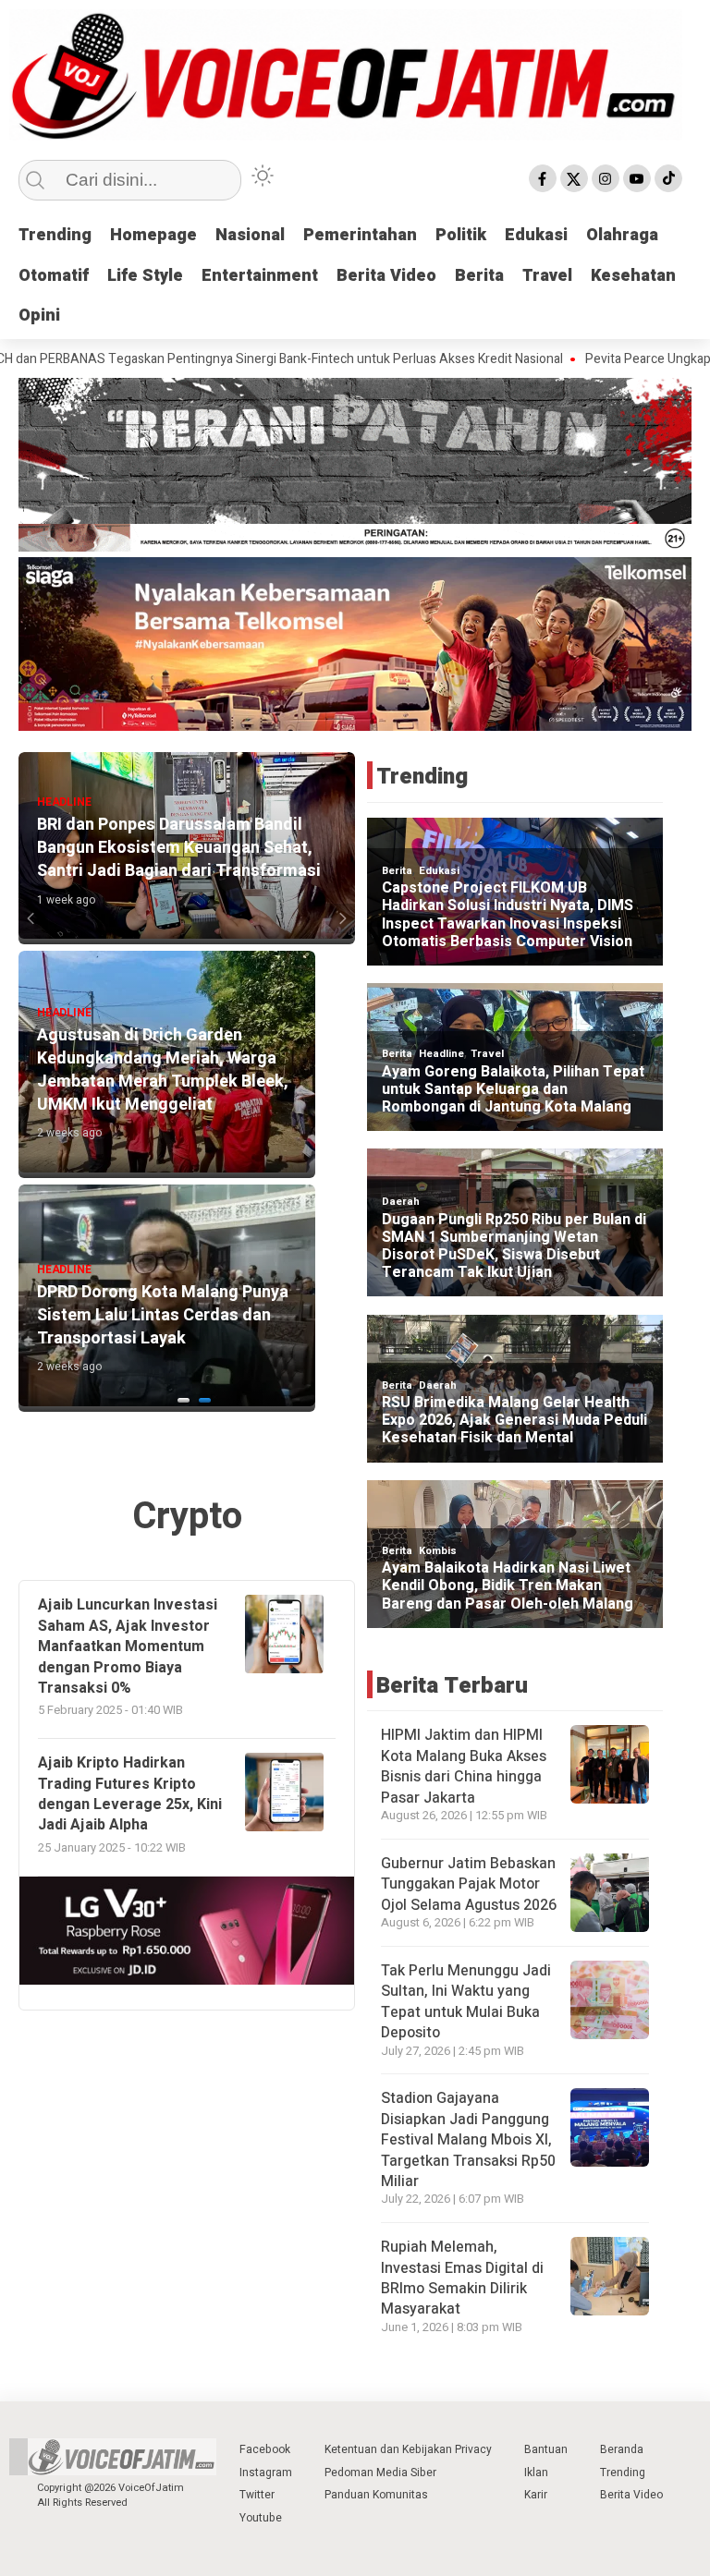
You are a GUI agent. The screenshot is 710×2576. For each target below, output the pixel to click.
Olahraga (622, 235)
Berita (479, 276)
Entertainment (260, 276)
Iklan (536, 2473)
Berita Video (386, 276)
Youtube (261, 2518)
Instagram (266, 2473)
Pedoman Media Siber (380, 2473)
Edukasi (536, 235)
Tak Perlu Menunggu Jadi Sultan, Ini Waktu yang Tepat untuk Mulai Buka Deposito (466, 2002)
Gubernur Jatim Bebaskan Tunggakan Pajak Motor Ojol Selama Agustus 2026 (469, 1884)
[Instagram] (606, 178)
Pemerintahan (360, 235)
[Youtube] (637, 178)
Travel (547, 276)
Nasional (250, 235)
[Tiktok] (668, 178)
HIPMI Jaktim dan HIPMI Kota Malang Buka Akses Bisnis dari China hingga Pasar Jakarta (464, 1766)
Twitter (257, 2495)
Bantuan (546, 2449)
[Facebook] (543, 178)
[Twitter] (574, 178)
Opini (39, 316)
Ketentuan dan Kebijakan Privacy (408, 2449)
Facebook (265, 2449)
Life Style (145, 276)
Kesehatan (633, 276)
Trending (55, 235)
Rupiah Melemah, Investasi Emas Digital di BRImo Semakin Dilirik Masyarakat (462, 2278)
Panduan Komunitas (376, 2495)
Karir (536, 2495)
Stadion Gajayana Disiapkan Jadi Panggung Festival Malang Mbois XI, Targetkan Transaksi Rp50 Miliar (468, 2140)
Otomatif (54, 276)
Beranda (622, 2449)
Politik (461, 235)
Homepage (153, 235)
